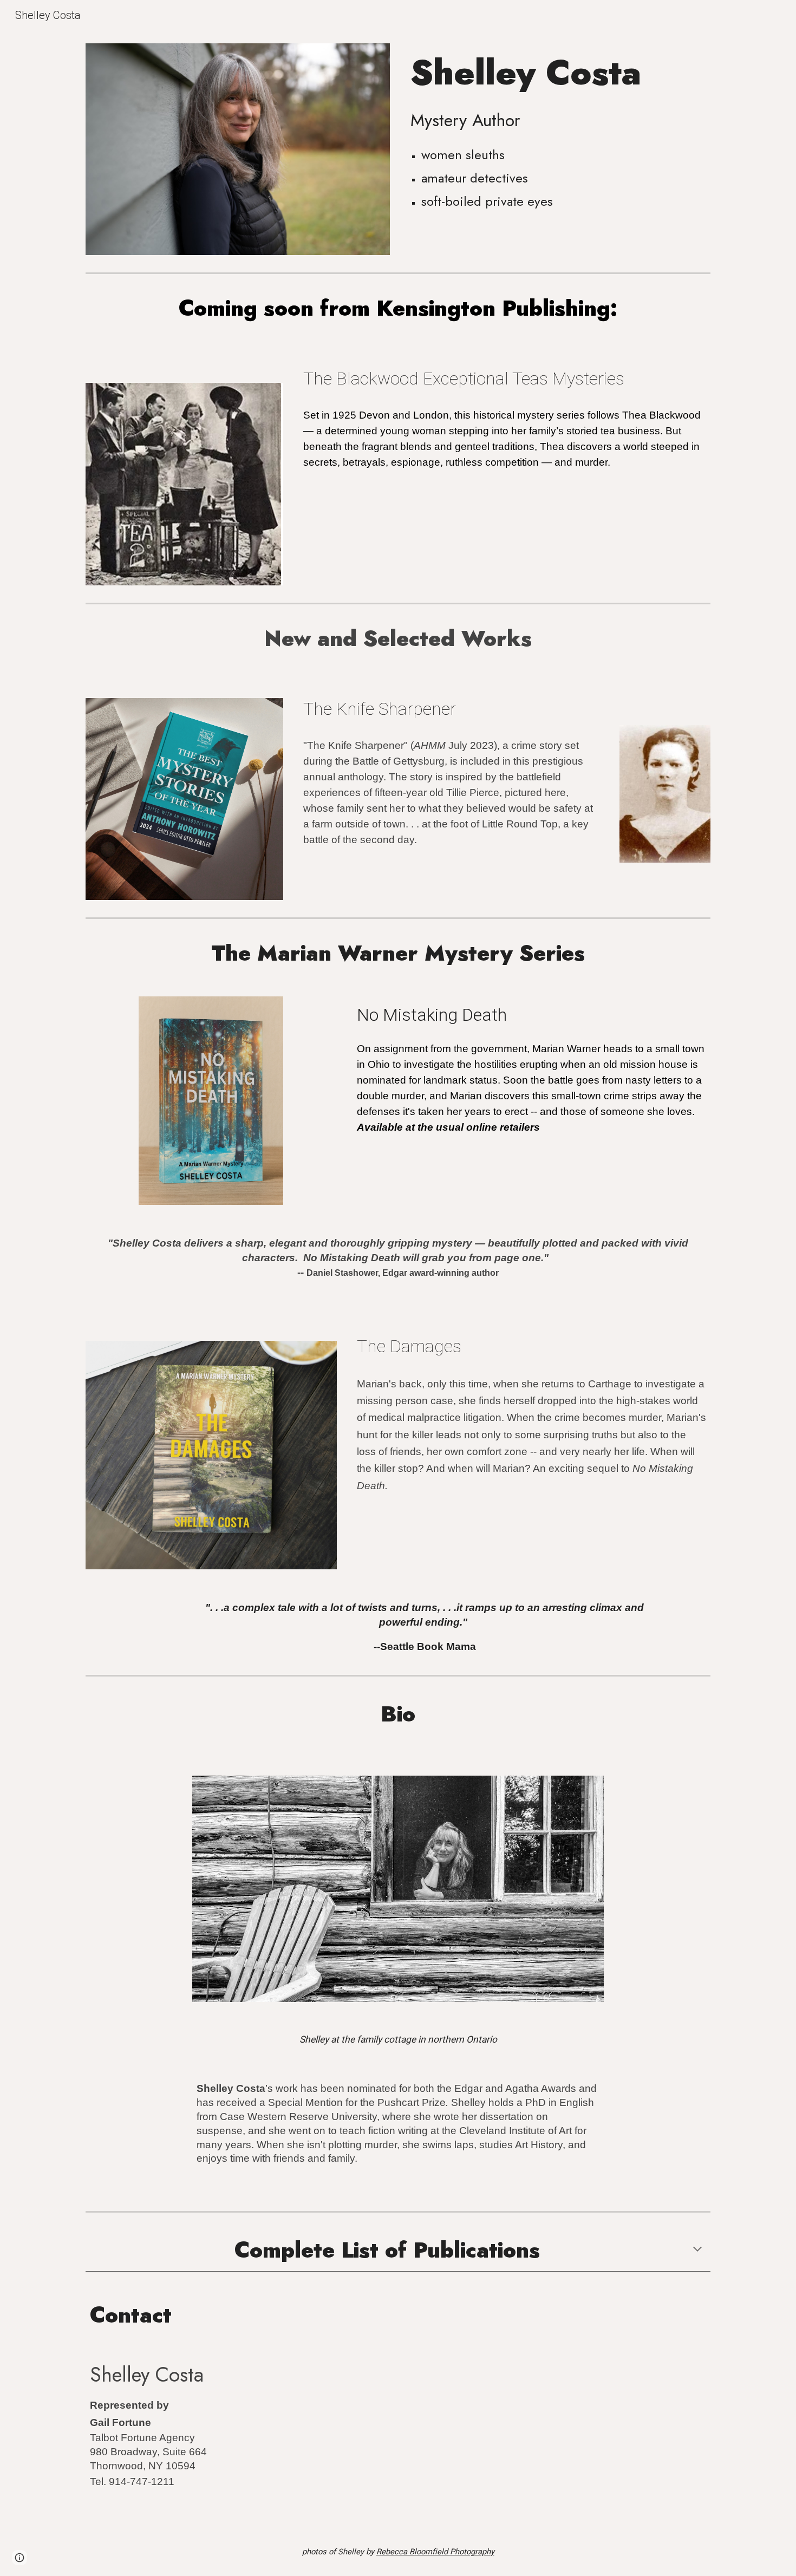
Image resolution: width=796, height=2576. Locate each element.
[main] (558, 73)
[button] (697, 2250)
